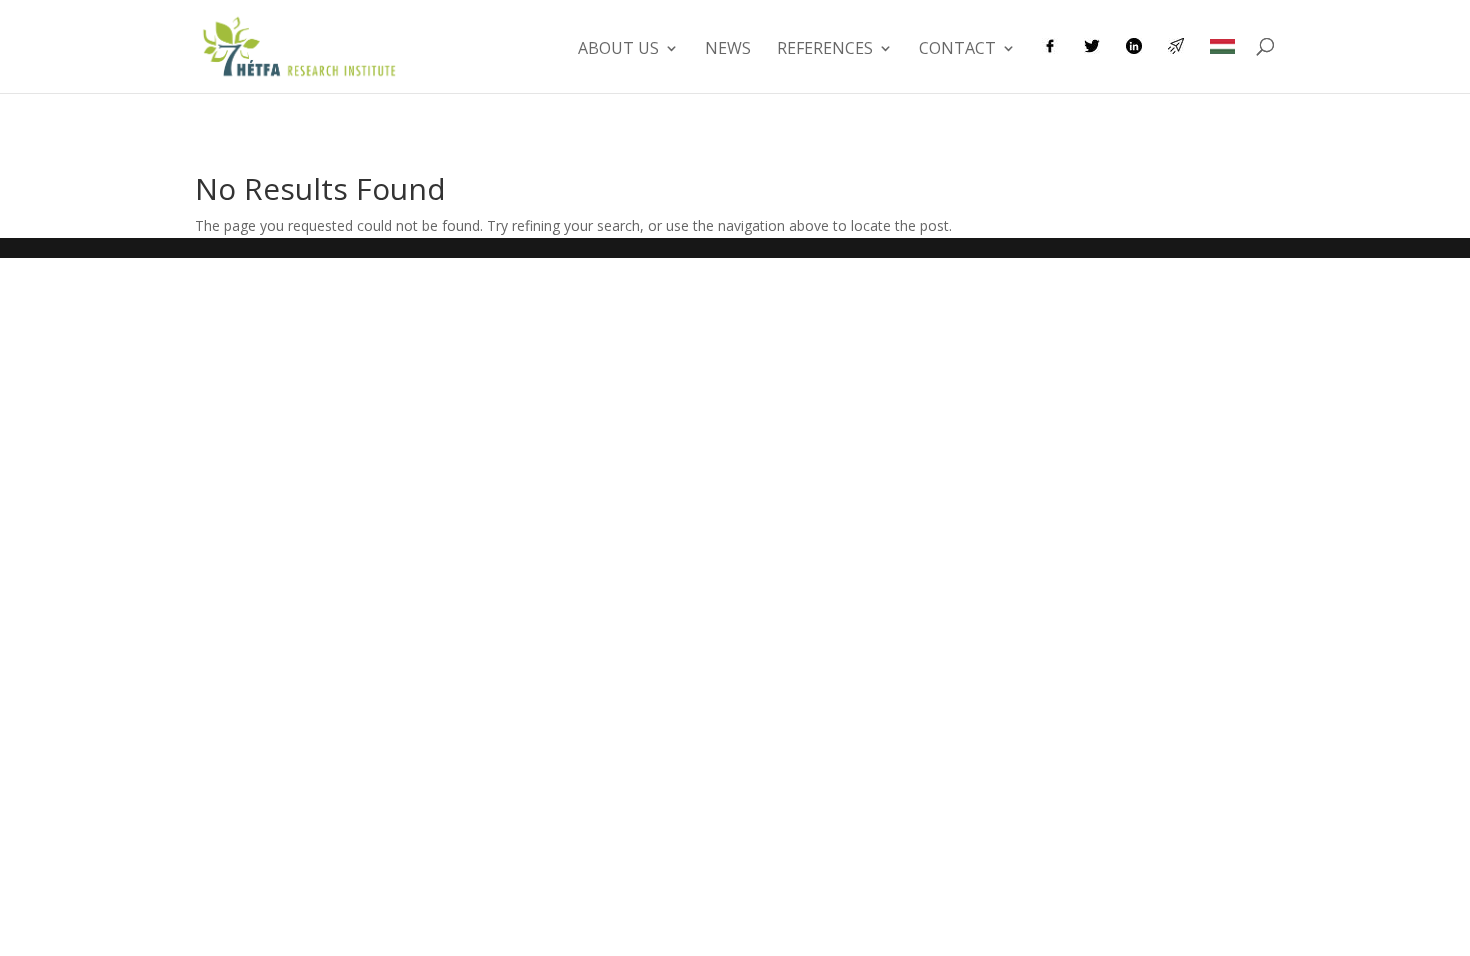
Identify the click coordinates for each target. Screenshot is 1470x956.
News (728, 50)
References (825, 50)
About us (618, 50)
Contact (957, 50)
